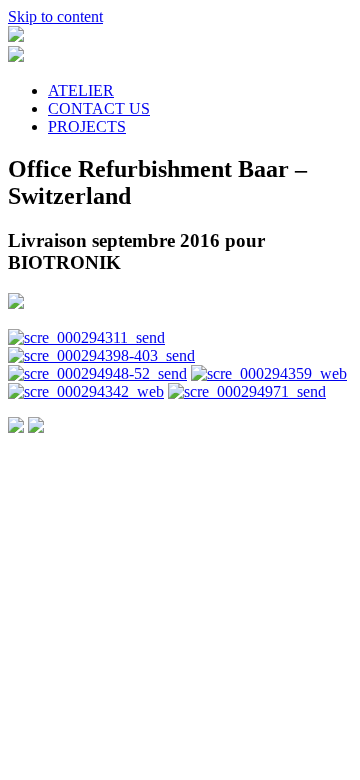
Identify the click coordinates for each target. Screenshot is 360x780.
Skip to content (55, 16)
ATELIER (81, 90)
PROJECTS (87, 126)
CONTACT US (99, 108)
